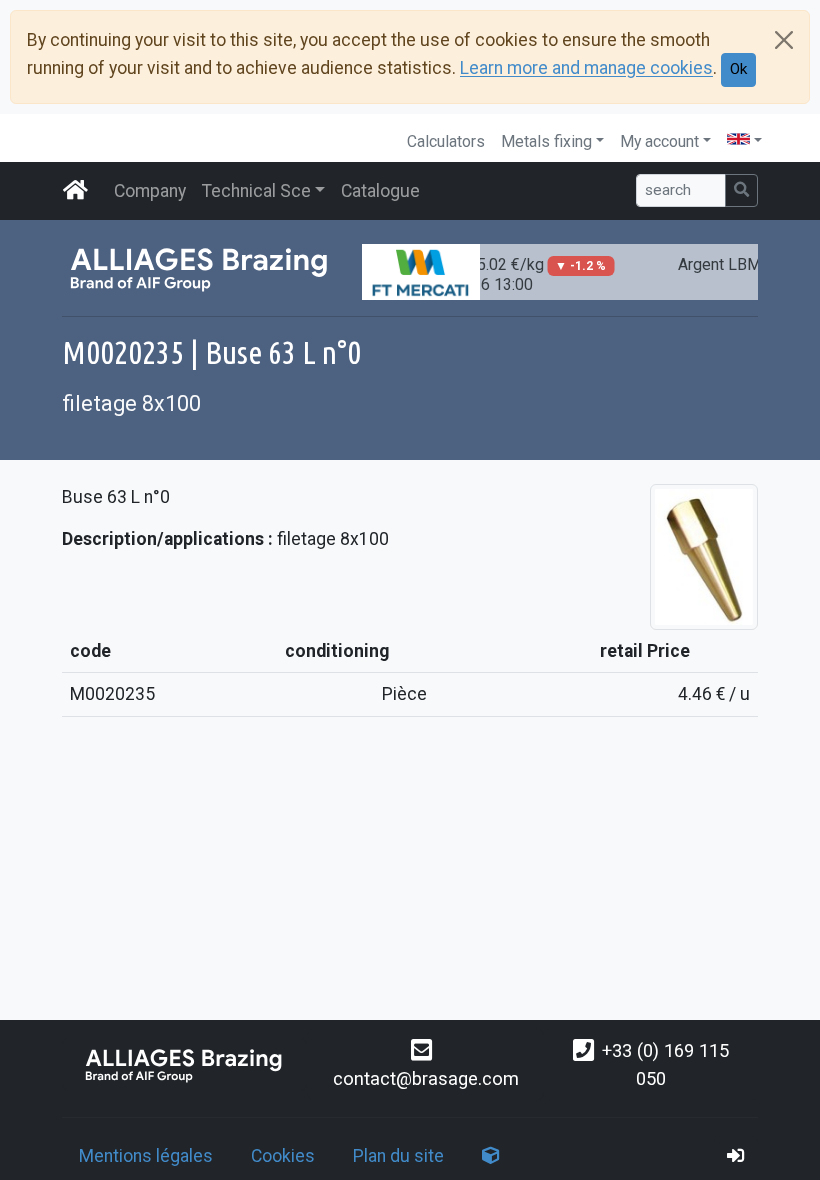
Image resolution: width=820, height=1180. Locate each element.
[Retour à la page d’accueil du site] (76, 191)
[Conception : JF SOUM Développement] (491, 1156)
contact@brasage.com (426, 1078)
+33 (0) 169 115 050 (665, 1064)
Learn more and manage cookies (586, 69)
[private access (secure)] (736, 1156)
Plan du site (398, 1156)
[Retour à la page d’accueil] (184, 1064)
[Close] (784, 40)
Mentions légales (146, 1156)
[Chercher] (741, 190)
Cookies (283, 1156)
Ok (738, 69)
